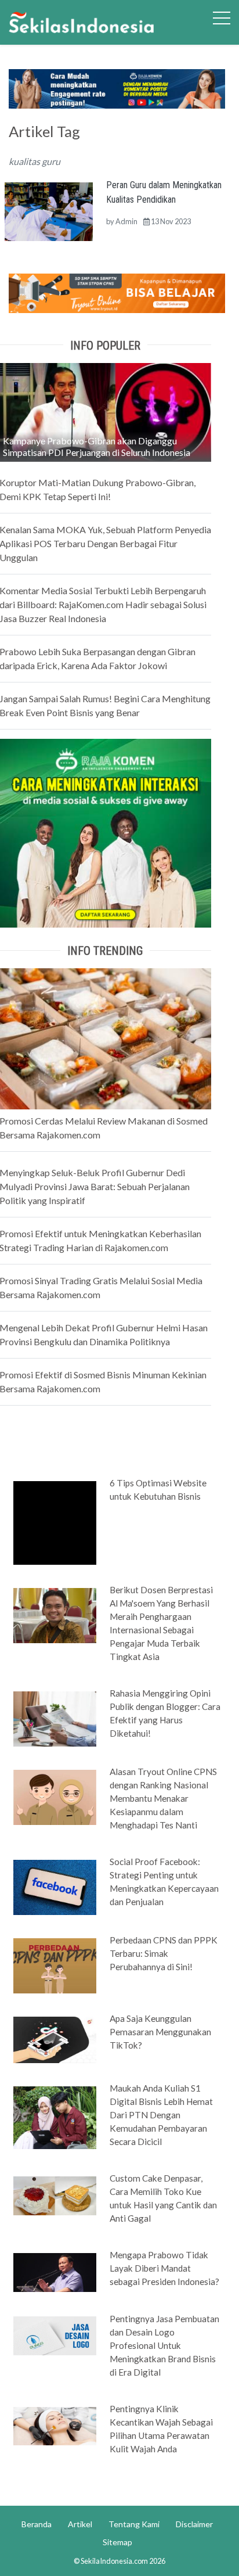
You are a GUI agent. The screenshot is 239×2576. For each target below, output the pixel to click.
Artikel (80, 2524)
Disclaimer (194, 2524)
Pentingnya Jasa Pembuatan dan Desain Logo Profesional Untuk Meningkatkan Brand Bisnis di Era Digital (164, 2345)
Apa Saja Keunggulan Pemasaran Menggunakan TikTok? (160, 2032)
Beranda (37, 2524)
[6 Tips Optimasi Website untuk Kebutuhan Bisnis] (55, 1522)
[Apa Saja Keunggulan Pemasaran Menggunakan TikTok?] (55, 2039)
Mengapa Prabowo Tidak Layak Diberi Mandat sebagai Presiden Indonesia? (164, 2268)
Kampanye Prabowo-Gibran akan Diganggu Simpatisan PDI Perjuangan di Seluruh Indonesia (97, 446)
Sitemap (117, 2542)
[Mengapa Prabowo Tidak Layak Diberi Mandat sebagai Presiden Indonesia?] (55, 2272)
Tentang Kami (134, 2524)
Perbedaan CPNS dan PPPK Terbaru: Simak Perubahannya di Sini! (164, 1953)
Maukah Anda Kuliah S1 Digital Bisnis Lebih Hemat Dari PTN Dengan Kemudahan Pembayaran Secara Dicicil (161, 2115)
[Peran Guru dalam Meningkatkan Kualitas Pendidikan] (48, 210)
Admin (126, 221)
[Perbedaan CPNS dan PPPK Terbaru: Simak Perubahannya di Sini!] (55, 1965)
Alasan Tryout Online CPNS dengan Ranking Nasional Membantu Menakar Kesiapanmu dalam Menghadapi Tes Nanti (163, 1798)
